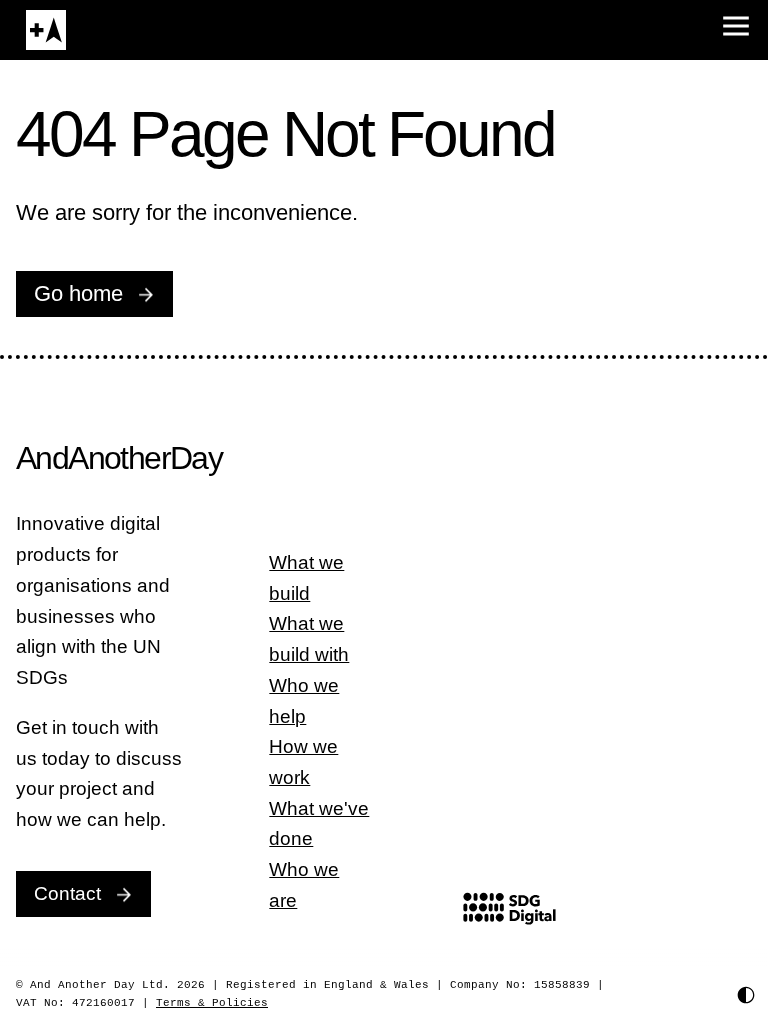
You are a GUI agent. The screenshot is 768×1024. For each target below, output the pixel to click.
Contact (67, 893)
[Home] (46, 30)
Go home (78, 293)
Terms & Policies (209, 1003)
